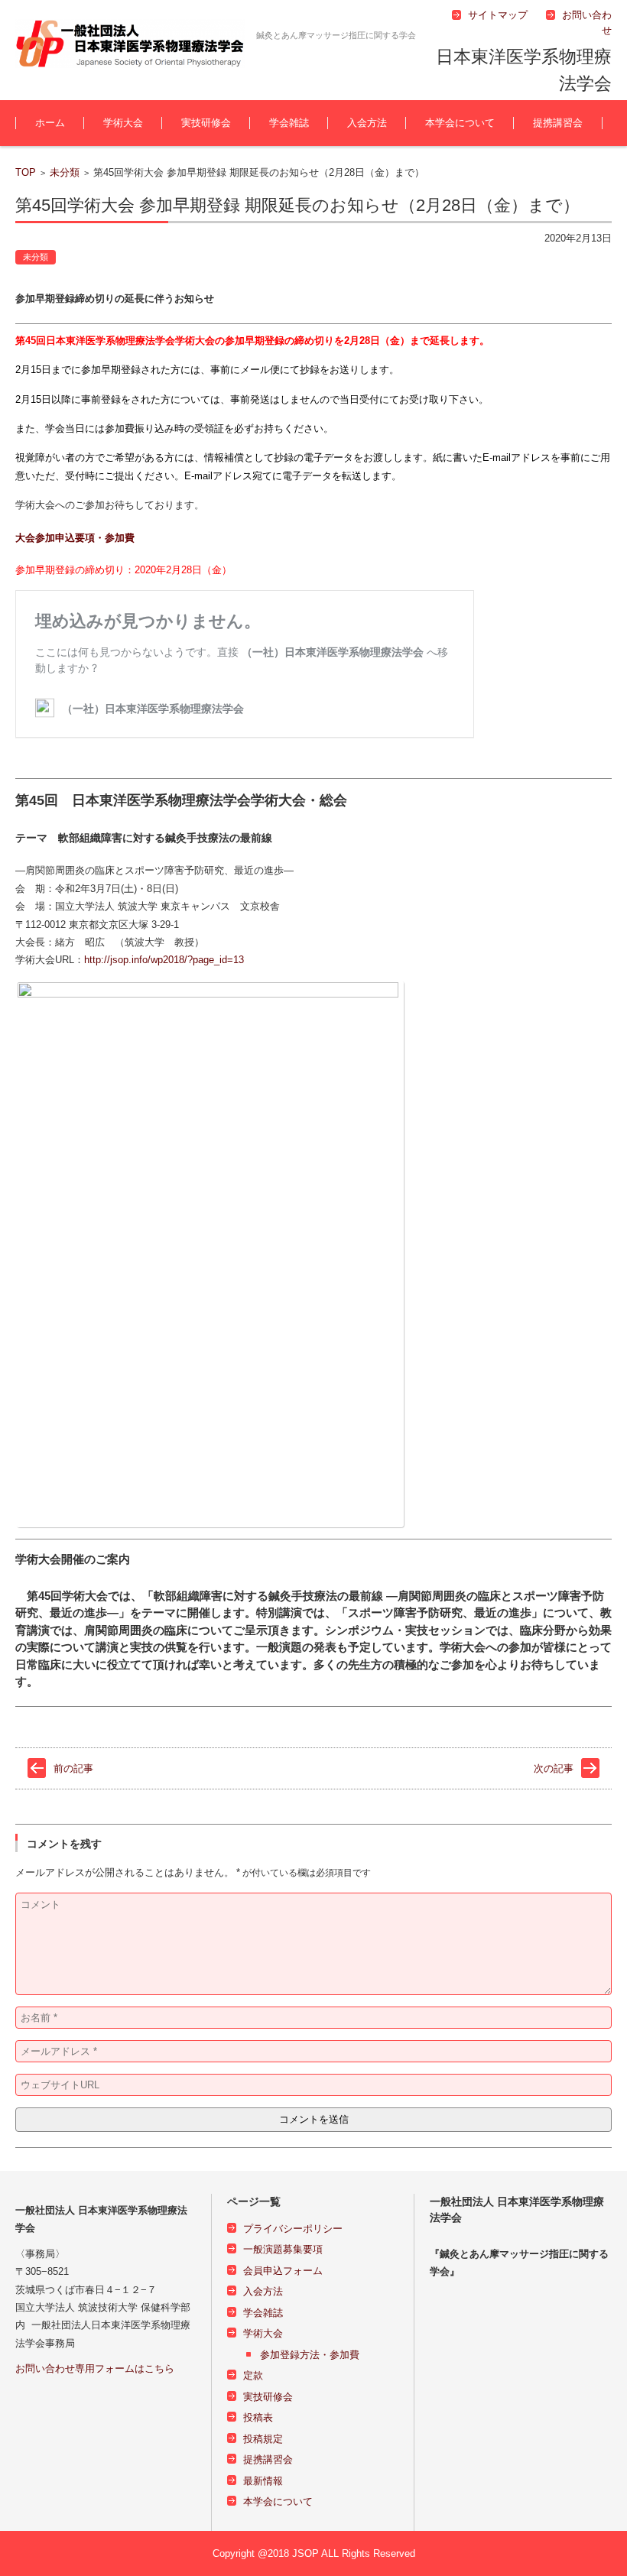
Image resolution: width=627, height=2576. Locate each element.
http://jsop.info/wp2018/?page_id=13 (164, 960)
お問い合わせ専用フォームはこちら (95, 2368)
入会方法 (367, 123)
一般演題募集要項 (283, 2249)
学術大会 (123, 123)
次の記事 (554, 1768)
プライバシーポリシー (293, 2229)
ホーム (50, 123)
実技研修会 (206, 123)
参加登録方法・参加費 (310, 2355)
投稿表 (258, 2417)
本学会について (460, 123)
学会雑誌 (289, 123)
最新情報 (263, 2481)
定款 (253, 2375)
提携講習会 (558, 123)
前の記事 (73, 1768)
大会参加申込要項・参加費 (75, 538)
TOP (26, 172)
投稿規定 (263, 2439)
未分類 (65, 172)
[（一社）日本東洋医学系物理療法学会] (130, 44)
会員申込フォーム (283, 2271)
